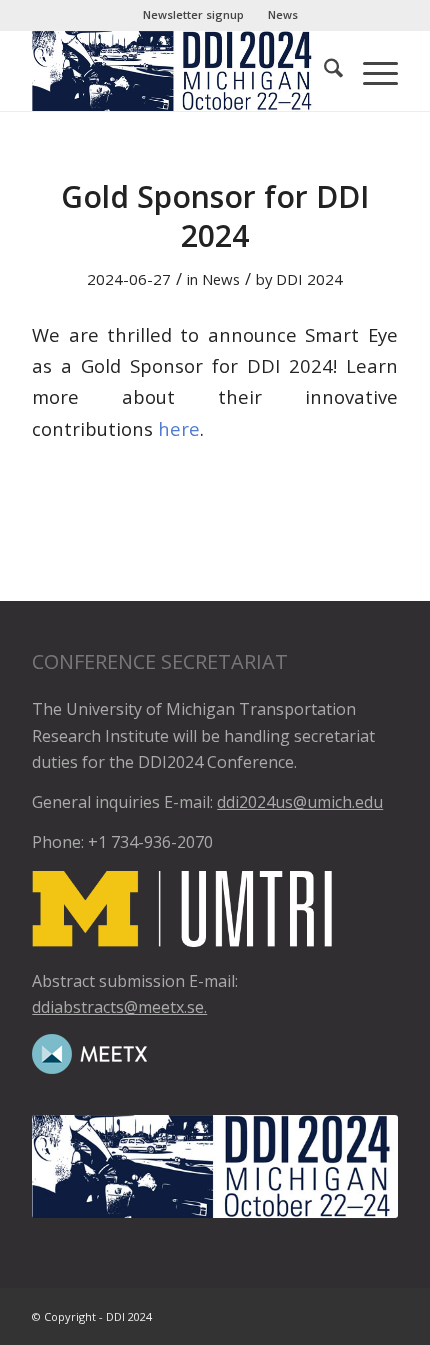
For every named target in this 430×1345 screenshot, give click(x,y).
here (179, 428)
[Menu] (370, 71)
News (283, 14)
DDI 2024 (309, 279)
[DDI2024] (178, 71)
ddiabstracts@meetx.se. (119, 1007)
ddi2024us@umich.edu (300, 802)
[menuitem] (194, 15)
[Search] (323, 71)
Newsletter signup (193, 14)
